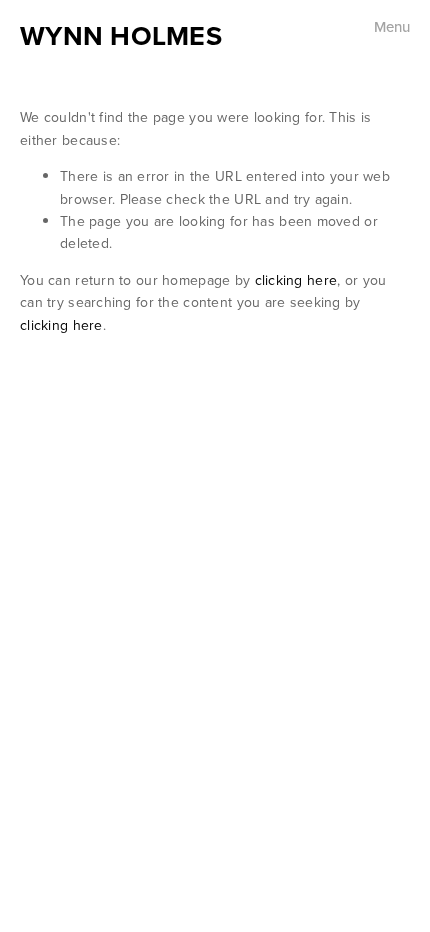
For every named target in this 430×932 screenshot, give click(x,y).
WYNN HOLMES (121, 35)
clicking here (296, 280)
